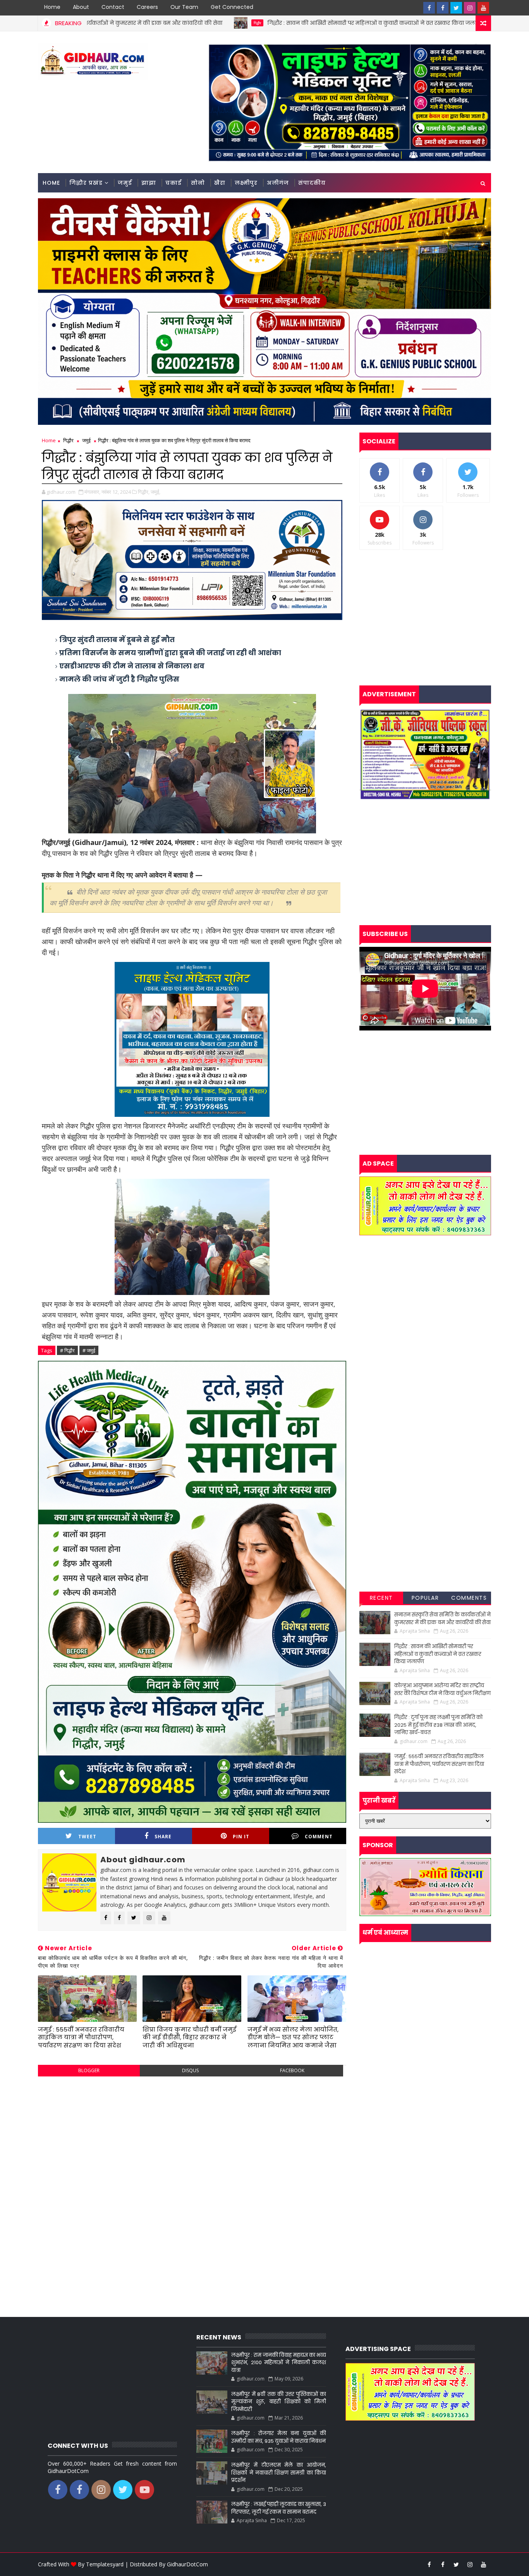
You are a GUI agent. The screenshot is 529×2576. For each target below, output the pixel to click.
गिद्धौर (135, 23)
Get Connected (232, 7)
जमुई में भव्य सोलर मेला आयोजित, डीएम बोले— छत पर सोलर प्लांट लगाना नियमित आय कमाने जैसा (293, 2037)
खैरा (220, 183)
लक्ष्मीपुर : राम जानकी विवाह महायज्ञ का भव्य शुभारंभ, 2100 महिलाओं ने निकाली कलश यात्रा (278, 2363)
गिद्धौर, (144, 492)
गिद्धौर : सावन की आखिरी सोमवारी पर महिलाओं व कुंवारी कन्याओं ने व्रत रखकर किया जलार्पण (253, 23)
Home (52, 7)
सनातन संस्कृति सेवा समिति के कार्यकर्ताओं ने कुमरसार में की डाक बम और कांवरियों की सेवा (442, 1619)
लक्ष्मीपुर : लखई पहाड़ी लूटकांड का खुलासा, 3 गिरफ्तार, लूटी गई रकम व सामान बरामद (278, 2508)
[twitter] (456, 8)
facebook (292, 2070)
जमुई (125, 183)
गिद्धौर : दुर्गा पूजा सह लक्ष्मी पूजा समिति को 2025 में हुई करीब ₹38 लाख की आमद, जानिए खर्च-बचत (438, 1725)
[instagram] (470, 8)
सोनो (198, 183)
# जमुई (89, 1350)
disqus (190, 2070)
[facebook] (429, 8)
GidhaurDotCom (187, 2564)
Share (163, 1837)
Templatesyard (105, 2564)
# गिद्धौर (67, 1350)
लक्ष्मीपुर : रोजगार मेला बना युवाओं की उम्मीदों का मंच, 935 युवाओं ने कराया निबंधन (278, 2437)
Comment (319, 1837)
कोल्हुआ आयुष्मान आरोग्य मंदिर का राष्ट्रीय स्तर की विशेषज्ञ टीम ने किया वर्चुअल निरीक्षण (442, 1689)
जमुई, (155, 492)
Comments (469, 1598)
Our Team (184, 7)
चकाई (173, 183)
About (81, 7)
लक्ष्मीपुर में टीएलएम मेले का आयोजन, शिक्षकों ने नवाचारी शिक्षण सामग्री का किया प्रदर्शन (278, 2473)
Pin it (241, 1837)
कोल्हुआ (398, 23)
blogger (89, 2070)
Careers (147, 7)
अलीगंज (278, 183)
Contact (113, 7)
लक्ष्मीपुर (246, 183)
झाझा (149, 183)
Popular (425, 1598)
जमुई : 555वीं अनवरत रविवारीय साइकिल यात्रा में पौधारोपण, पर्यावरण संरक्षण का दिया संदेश (81, 2037)
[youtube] (483, 8)
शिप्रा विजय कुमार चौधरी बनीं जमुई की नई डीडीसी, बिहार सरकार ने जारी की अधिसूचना (189, 2037)
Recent (381, 1598)
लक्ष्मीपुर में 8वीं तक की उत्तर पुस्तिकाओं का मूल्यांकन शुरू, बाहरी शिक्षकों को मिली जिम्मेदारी (278, 2402)
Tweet (87, 1837)
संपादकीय (312, 183)
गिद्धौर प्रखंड (86, 183)
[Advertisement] (192, 2138)
